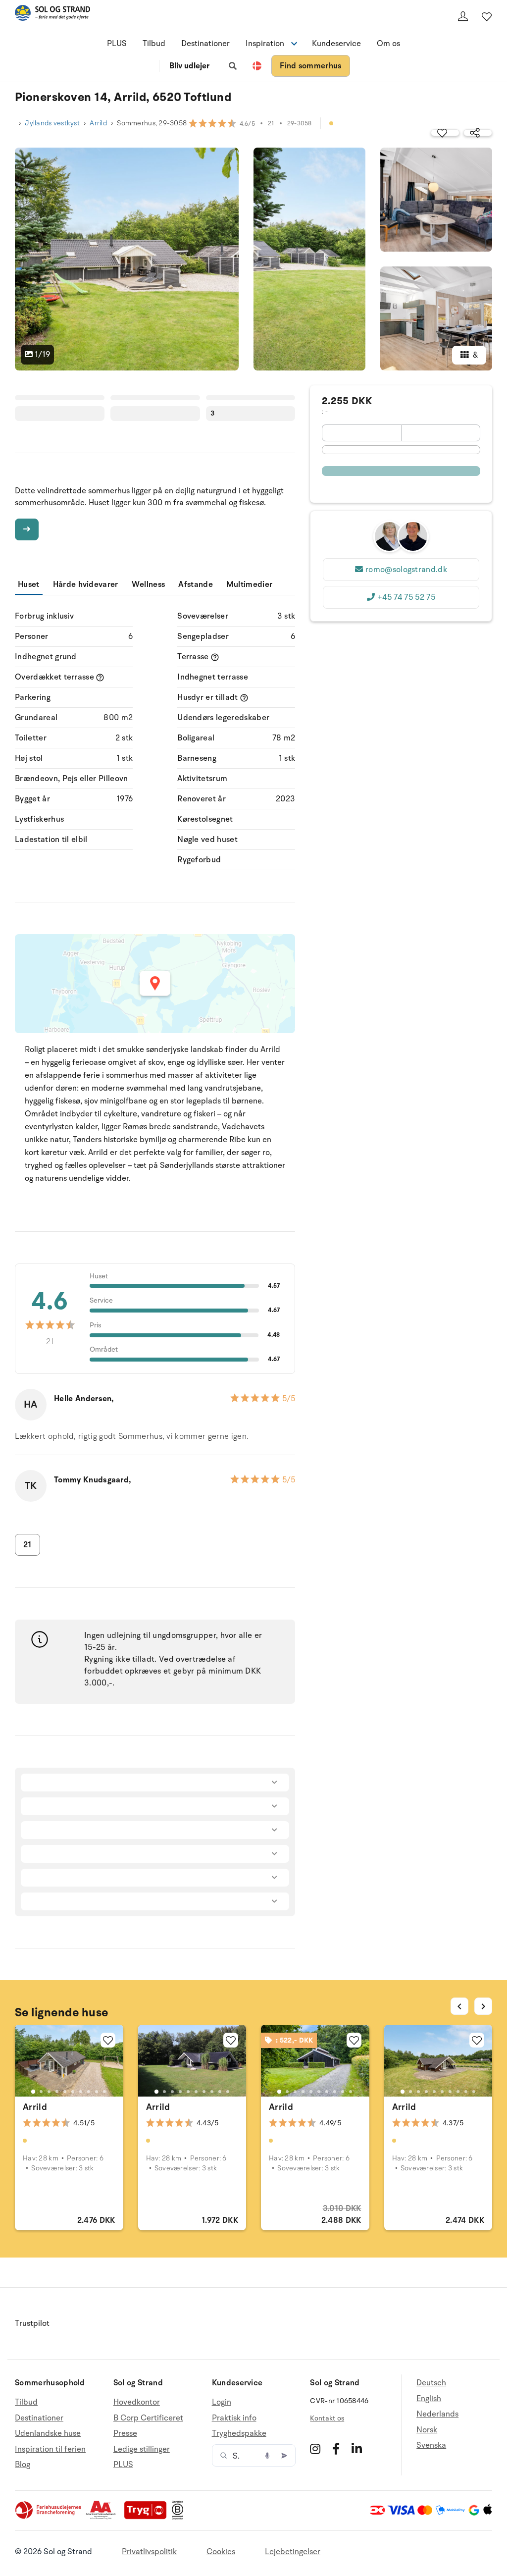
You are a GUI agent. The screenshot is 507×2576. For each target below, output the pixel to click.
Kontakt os (327, 2418)
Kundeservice (336, 44)
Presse (125, 2433)
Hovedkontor (137, 2402)
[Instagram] (315, 2449)
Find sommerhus (310, 66)
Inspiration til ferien (50, 2449)
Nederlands (437, 2414)
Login (222, 2402)
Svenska (431, 2445)
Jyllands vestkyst (52, 123)
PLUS (117, 44)
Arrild (98, 123)
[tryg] (148, 2517)
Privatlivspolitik (149, 2552)
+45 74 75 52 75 (406, 597)
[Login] (463, 16)
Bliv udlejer (189, 66)
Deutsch (431, 2383)
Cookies (221, 2552)
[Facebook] (336, 2449)
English (429, 2399)
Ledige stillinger (142, 2449)
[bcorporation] (180, 2517)
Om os (388, 44)
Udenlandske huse (48, 2433)
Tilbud (154, 44)
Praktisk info (234, 2418)
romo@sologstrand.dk (406, 570)
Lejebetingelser (293, 2552)
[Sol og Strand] (52, 15)
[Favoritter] (487, 16)
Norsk (427, 2430)
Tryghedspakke (239, 2433)
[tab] (33, 2092)
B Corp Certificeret (148, 2418)
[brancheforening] (49, 2517)
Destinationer (205, 44)
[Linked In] (357, 2449)
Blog (23, 2465)
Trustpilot (32, 2323)
